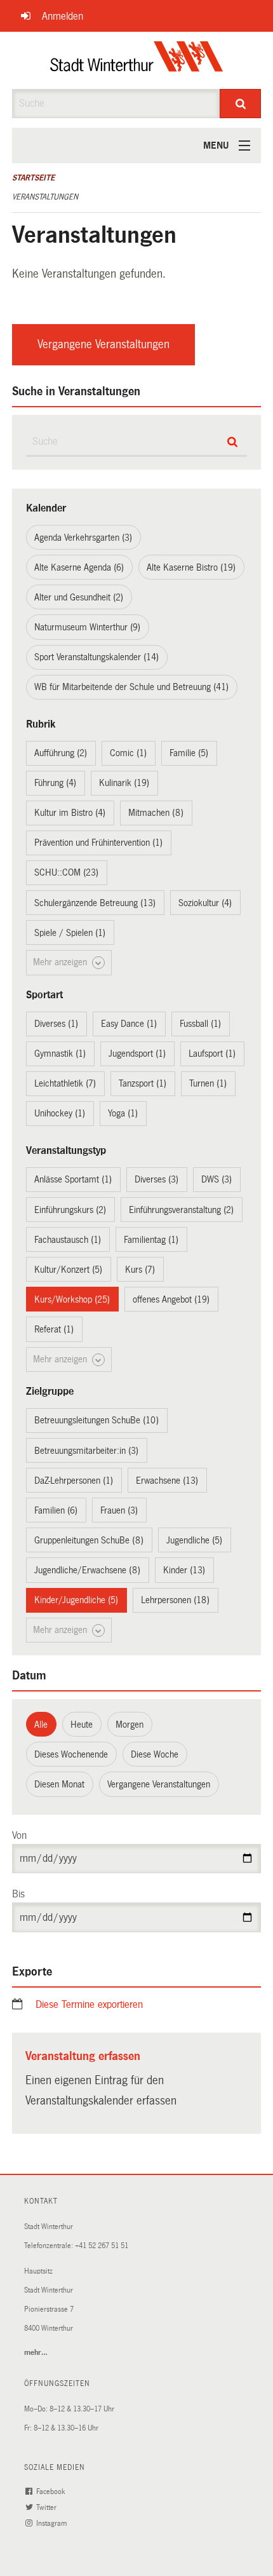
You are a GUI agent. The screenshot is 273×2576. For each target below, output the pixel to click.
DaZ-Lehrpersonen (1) (74, 1481)
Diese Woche (155, 1754)
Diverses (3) (156, 1179)
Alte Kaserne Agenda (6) (79, 567)
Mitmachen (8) (156, 813)
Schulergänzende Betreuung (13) (95, 903)
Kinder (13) (184, 1570)
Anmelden (63, 16)
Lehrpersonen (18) (175, 1600)
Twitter (47, 2508)
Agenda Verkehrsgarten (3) (83, 538)
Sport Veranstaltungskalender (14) (97, 657)
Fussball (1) (200, 1024)
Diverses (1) (56, 1024)
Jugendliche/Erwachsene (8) (87, 1570)
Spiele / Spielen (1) (70, 933)
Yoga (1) (123, 1113)
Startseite (33, 178)
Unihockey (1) (60, 1113)
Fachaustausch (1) (68, 1240)
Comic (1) (128, 753)
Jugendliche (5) (194, 1540)
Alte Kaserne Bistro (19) (191, 567)
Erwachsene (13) (167, 1481)
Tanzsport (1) (143, 1083)
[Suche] (240, 104)
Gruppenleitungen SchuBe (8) (89, 1540)
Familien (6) (56, 1510)
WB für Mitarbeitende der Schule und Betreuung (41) (131, 687)
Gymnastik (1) (60, 1054)
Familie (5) (189, 753)
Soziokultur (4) (205, 903)
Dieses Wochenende (71, 1754)
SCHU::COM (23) (66, 872)
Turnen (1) (208, 1083)
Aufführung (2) (61, 753)
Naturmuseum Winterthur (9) (87, 627)
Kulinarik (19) (124, 783)
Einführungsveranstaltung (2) (181, 1210)
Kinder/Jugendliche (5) (76, 1600)
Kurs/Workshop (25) (72, 1299)
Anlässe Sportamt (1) (73, 1179)
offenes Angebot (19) (171, 1299)
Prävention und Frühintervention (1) (98, 843)
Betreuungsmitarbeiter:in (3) (86, 1451)
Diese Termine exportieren (89, 2004)
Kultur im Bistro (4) (70, 813)
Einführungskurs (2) (70, 1210)
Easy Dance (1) (129, 1024)
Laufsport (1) (212, 1054)
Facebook (51, 2492)
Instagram (52, 2524)
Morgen (130, 1725)
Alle (41, 1725)
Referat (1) (54, 1329)
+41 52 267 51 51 (102, 2246)
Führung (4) (55, 783)
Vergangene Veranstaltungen (103, 344)
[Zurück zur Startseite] (137, 60)
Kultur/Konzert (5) (68, 1270)
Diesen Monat (59, 1784)
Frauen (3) (119, 1510)
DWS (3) (216, 1179)
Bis (18, 1894)
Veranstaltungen (45, 197)
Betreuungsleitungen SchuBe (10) (97, 1420)
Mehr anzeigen (61, 962)
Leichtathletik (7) (65, 1083)
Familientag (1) (151, 1240)
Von (19, 1835)
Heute (82, 1725)
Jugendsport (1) (137, 1054)
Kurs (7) (140, 1270)
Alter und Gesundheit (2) (79, 597)
